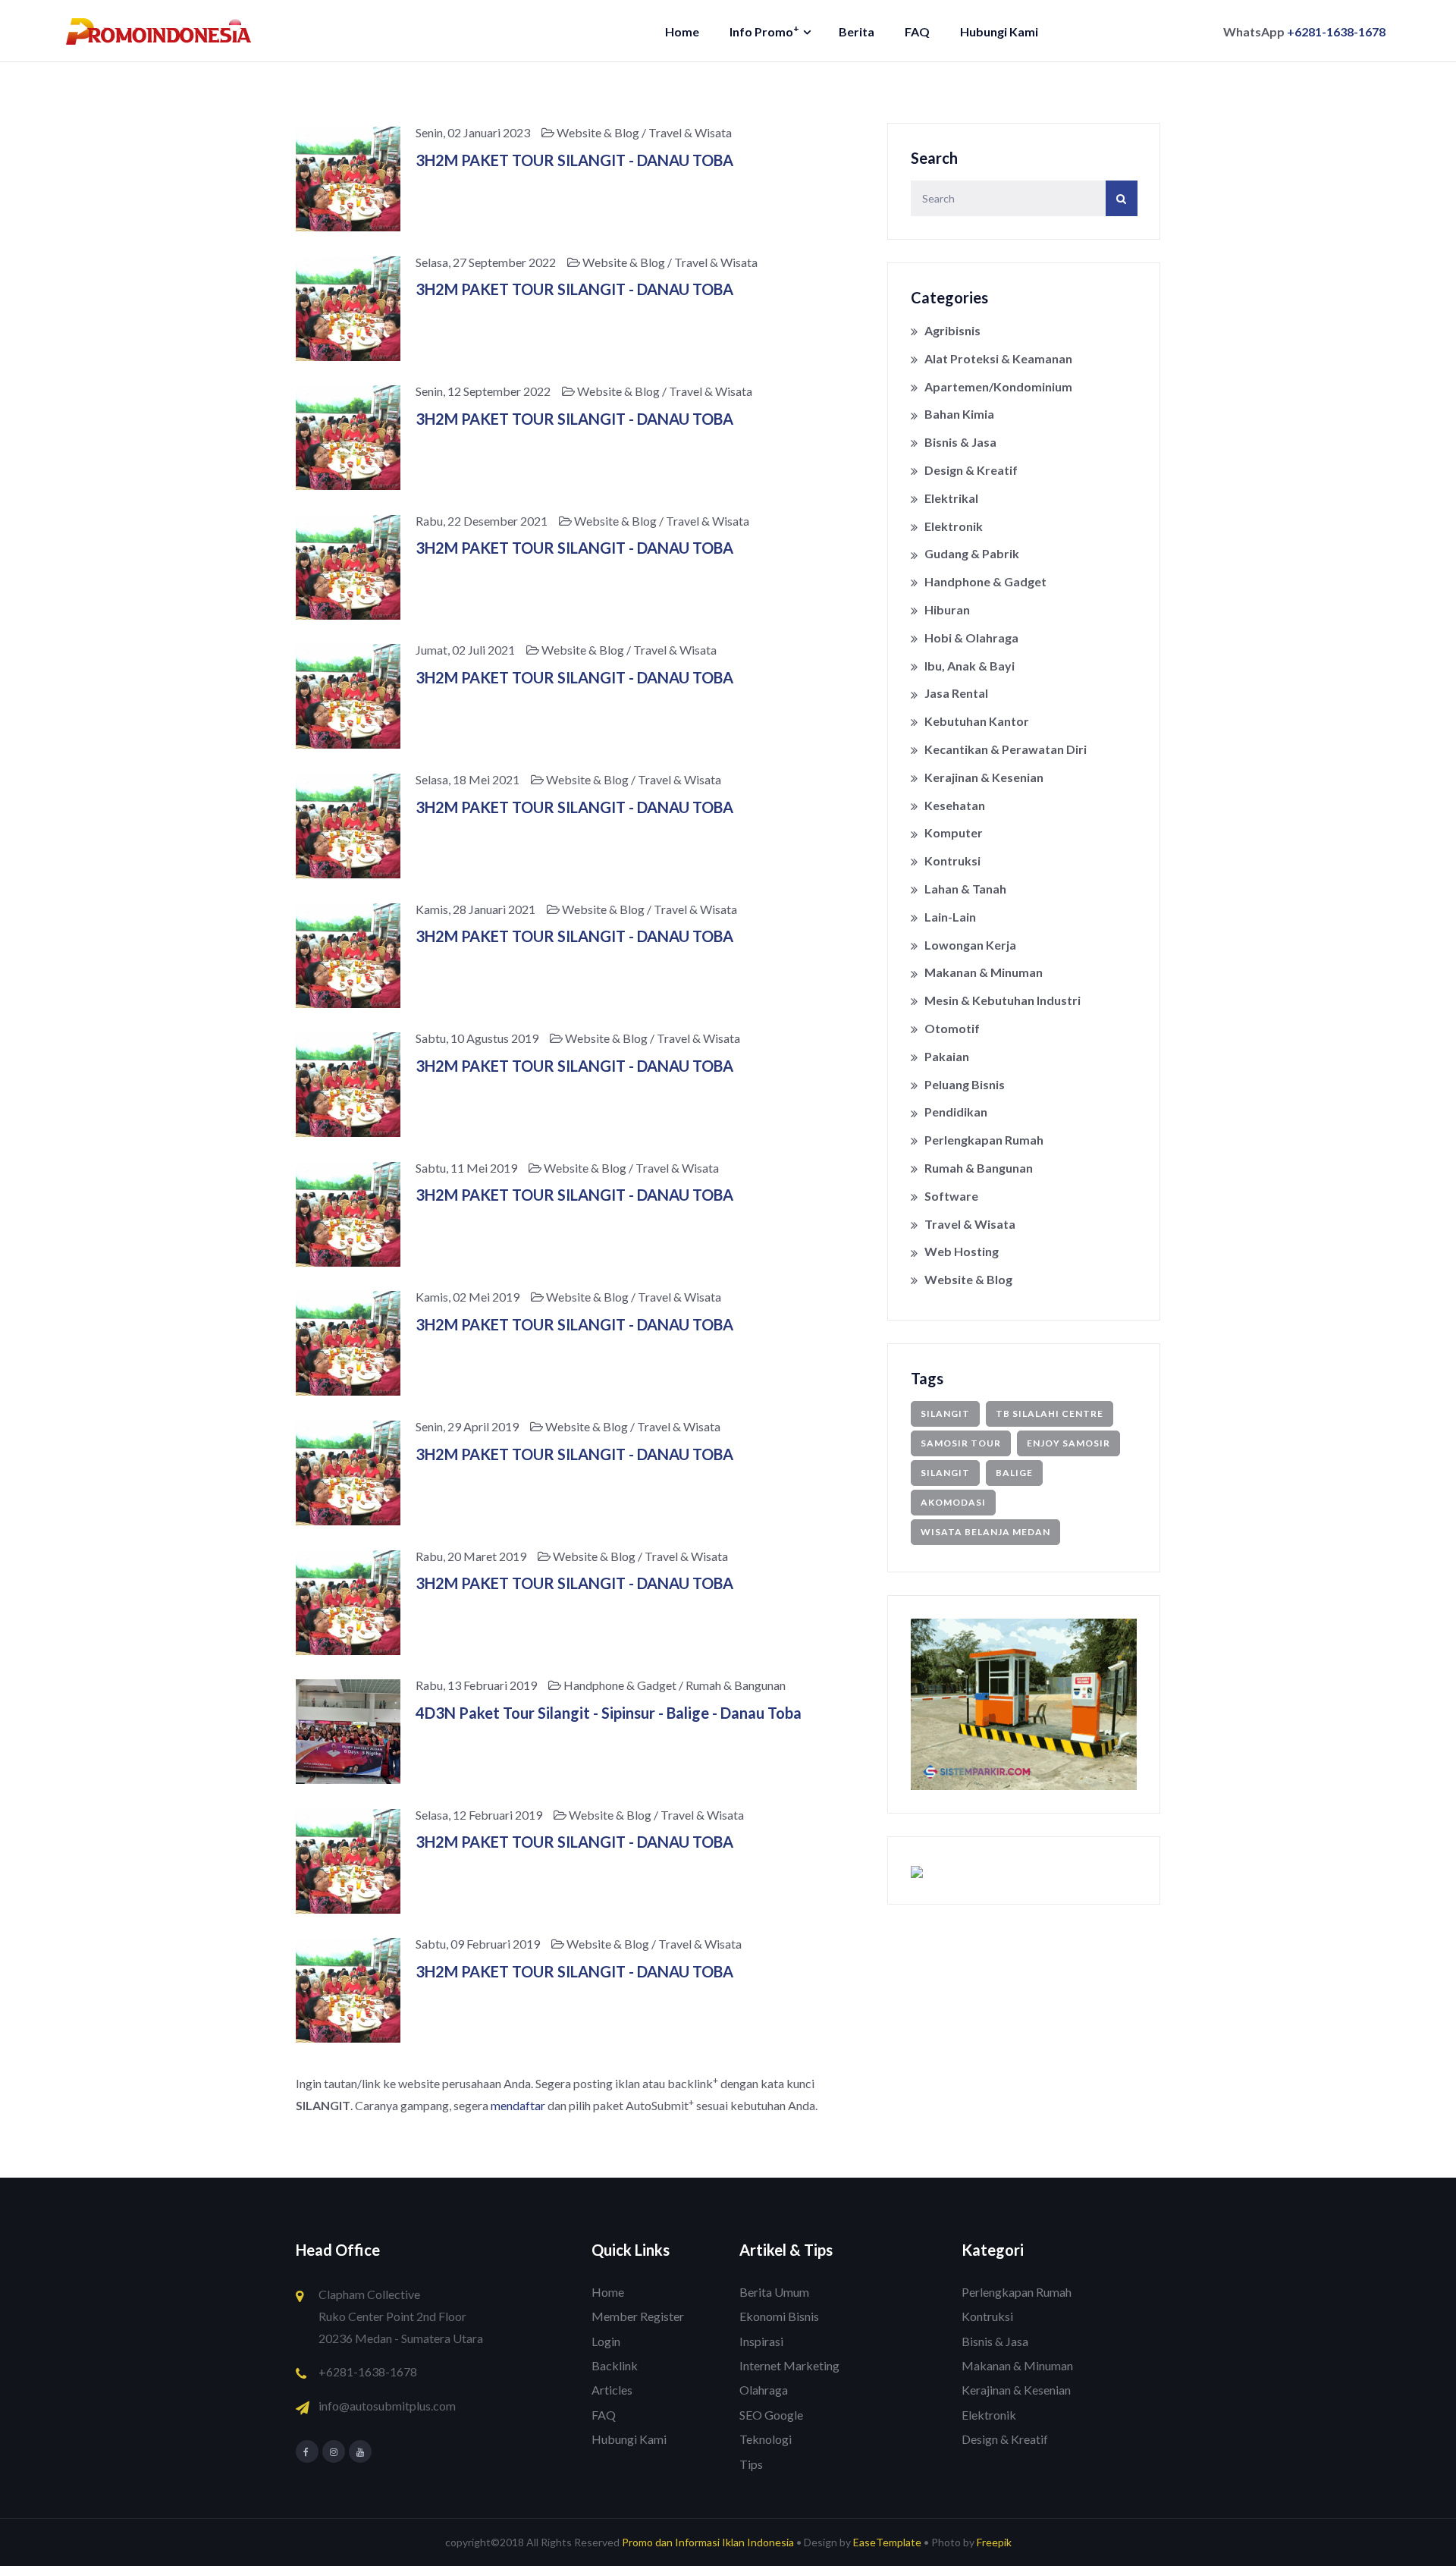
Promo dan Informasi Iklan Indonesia (708, 2542)
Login (606, 2341)
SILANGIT (945, 1413)
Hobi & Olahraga (971, 638)
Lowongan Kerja (970, 945)
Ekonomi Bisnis (779, 2316)
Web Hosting (962, 1251)
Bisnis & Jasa (960, 442)
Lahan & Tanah (965, 889)
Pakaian (947, 1056)
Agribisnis (952, 330)
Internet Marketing (789, 2365)
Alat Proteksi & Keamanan (998, 358)
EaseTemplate (887, 2542)
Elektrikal (951, 498)
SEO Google (771, 2415)
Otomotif (952, 1028)
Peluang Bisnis (965, 1084)
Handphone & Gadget (985, 581)
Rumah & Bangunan (979, 1168)
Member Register (638, 2316)
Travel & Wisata (970, 1224)
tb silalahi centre (1050, 1413)
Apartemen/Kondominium (998, 386)
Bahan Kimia (959, 414)
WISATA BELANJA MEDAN (985, 1532)
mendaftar (518, 2105)
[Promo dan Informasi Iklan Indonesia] (159, 30)
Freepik (994, 2542)
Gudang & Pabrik (972, 553)
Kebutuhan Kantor (977, 721)
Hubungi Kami (999, 31)
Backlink (615, 2365)
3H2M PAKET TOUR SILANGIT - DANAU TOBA (574, 160)
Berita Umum (774, 2292)
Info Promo (764, 31)
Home (682, 31)
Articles (612, 2390)
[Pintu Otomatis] (917, 1870)
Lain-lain (950, 917)
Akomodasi (953, 1502)
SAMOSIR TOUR (961, 1443)
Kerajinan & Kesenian (984, 777)
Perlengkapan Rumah (984, 1140)
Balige (1014, 1473)
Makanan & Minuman (984, 972)
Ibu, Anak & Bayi (970, 666)
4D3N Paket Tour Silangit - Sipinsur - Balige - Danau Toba (609, 1713)
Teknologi (766, 2439)
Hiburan (947, 609)
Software (951, 1196)
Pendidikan (956, 1112)
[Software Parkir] (1024, 1702)
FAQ (917, 31)
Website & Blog (968, 1279)
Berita (857, 31)
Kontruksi (952, 861)
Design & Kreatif (971, 470)
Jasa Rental (956, 693)
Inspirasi (761, 2341)
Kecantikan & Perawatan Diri (1006, 749)
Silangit (945, 1473)
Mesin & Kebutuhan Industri (1003, 1000)
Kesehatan (955, 805)
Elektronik (954, 526)
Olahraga (764, 2390)
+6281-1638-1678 (1336, 31)
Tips (751, 2464)
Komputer (954, 832)
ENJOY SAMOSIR (1068, 1443)
